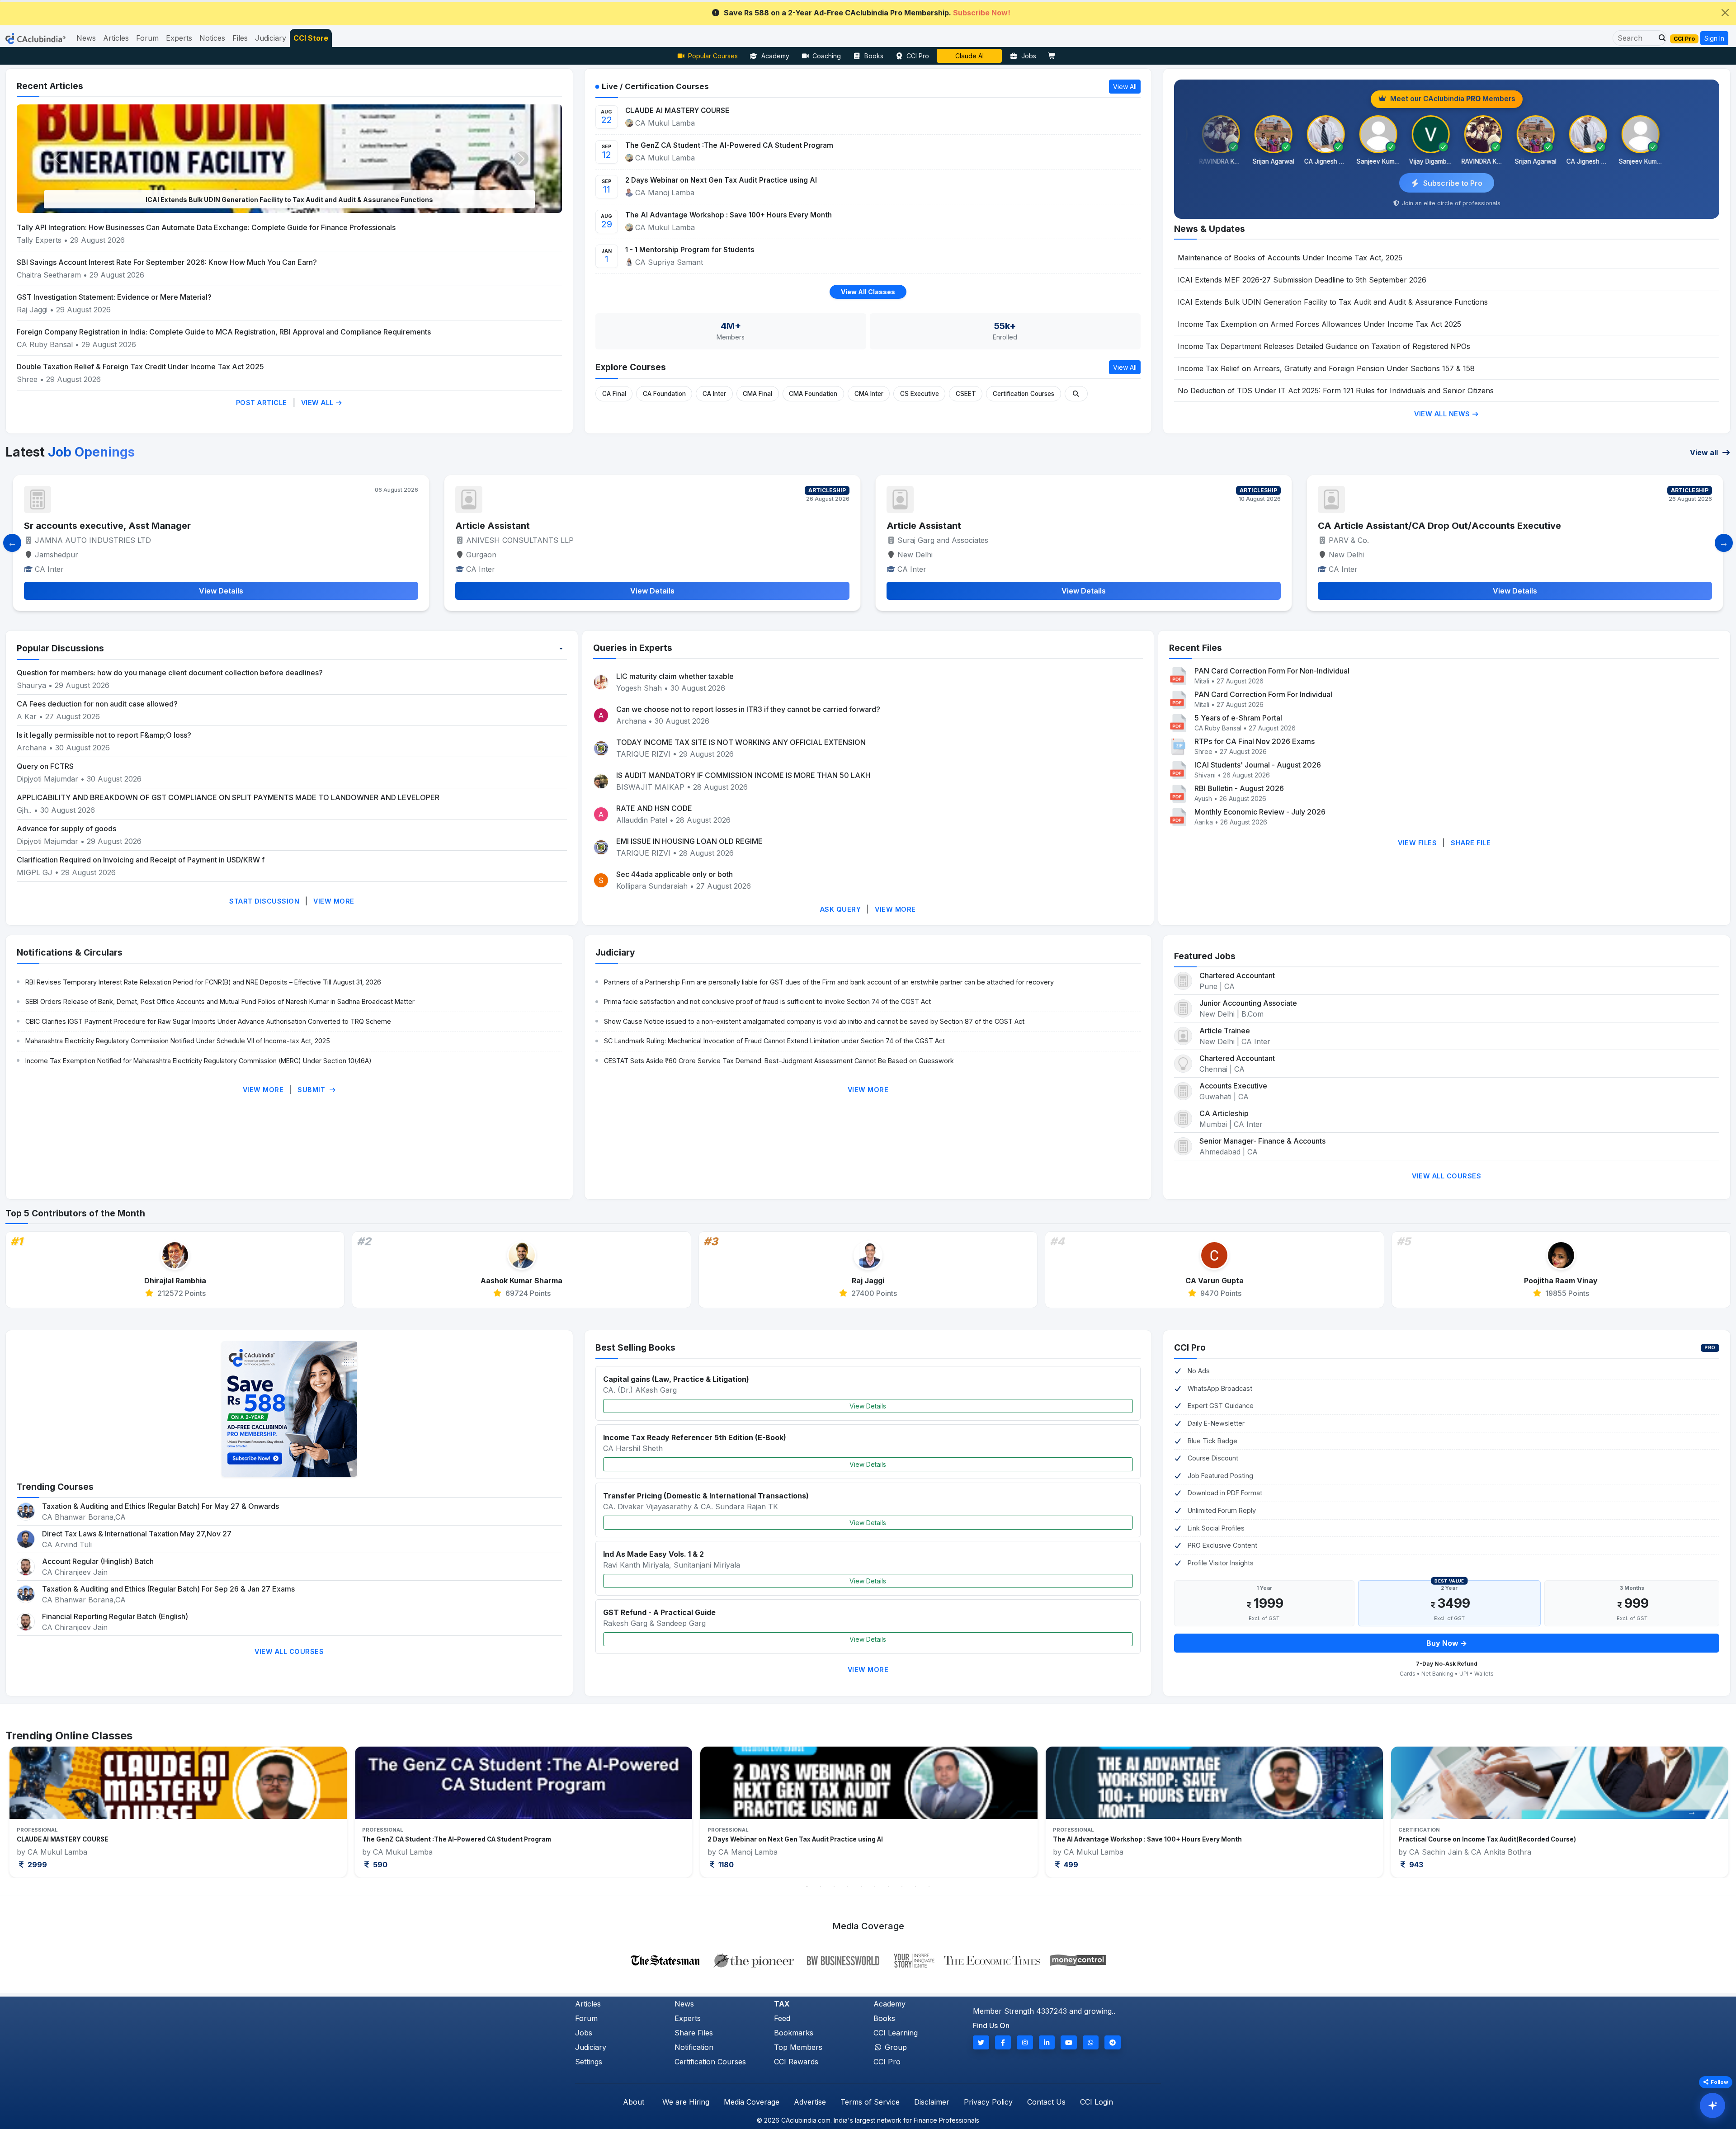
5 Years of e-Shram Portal (1238, 718)
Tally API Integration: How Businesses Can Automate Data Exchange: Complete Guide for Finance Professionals (206, 227)
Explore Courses (631, 367)
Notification (694, 2047)
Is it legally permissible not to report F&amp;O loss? (104, 735)
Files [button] (240, 38)
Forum (586, 2018)
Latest (70, 452)
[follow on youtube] (1069, 2042)
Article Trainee (1225, 1031)
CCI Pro (918, 56)
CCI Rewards (796, 2062)
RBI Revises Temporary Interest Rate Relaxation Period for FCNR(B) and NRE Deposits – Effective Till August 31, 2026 (203, 982)
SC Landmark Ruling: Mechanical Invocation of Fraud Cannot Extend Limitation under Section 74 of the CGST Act (774, 1041)
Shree (28, 379)
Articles (588, 2004)
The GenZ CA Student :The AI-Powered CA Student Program (729, 145)
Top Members (798, 2047)
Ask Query (841, 909)
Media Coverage (752, 2102)
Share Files (694, 2033)
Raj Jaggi (32, 310)
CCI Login (1097, 2102)
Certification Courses (1024, 394)
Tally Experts (39, 240)
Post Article (262, 403)
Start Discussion (264, 901)
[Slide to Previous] (12, 543)
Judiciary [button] (271, 38)
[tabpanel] (178, 1812)
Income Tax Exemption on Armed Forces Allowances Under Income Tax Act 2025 (289, 200)
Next (1692, 1812)
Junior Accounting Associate (1248, 1003)
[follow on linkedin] (1047, 2042)
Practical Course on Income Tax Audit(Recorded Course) (796, 1839)
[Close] (1725, 13)
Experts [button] (179, 38)
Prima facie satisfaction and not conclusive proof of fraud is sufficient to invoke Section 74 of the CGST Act (767, 1001)
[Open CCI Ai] (1712, 2105)
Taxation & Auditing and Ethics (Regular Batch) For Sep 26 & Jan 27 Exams (168, 1589)
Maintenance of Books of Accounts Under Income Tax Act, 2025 (1290, 258)
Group (895, 2047)
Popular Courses (713, 56)
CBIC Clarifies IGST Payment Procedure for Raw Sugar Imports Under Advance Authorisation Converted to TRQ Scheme (208, 1021)
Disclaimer (932, 2102)
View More (334, 901)
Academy (775, 56)
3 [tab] (834, 1886)
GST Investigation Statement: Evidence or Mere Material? (114, 297)
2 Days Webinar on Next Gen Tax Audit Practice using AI (721, 180)
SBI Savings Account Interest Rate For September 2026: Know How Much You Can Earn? (167, 262)
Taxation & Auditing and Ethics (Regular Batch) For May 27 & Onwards (160, 1506)
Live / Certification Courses (655, 86)
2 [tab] (821, 1886)
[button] (1660, 38)
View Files (1417, 843)
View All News (1443, 414)
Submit (312, 1090)
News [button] (86, 38)
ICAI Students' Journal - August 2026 (1258, 765)
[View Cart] (1054, 56)
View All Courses (1446, 1176)
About (634, 2102)
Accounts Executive (1233, 1086)
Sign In (1714, 38)
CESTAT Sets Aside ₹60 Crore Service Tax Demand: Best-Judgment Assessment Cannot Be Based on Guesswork (779, 1061)
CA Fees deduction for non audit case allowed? (97, 704)
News (684, 2004)
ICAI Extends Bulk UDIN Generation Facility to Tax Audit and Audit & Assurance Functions (1333, 302)
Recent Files (1196, 648)
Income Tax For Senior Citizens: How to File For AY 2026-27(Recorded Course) (1521, 1839)
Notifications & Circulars (70, 952)
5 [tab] (861, 1886)
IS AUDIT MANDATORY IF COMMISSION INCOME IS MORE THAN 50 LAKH (743, 775)
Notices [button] (212, 38)
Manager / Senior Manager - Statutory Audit (1415, 526)
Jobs (1029, 56)
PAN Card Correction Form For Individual (1263, 694)
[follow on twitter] (981, 2042)
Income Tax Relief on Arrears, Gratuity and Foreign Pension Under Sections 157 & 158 (1326, 368)
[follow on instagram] (1025, 2042)
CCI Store (311, 38)
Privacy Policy (988, 2102)
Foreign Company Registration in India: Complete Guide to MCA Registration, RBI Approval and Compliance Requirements (224, 332)
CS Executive (920, 394)
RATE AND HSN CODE (654, 808)
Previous (44, 1812)
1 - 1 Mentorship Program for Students (690, 250)
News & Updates (1210, 229)
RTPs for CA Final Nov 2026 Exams (1255, 741)
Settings (589, 2062)
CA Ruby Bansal (45, 344)
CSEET (966, 394)
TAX (782, 2004)
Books (874, 56)
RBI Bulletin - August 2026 (1239, 788)
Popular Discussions (60, 648)
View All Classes (868, 292)
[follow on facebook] (1003, 2042)
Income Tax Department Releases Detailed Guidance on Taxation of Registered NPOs (1324, 346)
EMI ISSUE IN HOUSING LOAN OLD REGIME (689, 841)
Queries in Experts (633, 648)
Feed (782, 2018)
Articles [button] (116, 38)
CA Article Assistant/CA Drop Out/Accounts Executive (577, 526)
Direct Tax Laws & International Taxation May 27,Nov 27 (137, 1534)
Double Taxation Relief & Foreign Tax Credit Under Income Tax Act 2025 (140, 367)
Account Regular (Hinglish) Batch (98, 1561)
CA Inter (714, 394)
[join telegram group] (1113, 2042)
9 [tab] (915, 1886)
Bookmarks (794, 2033)
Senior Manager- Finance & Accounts (1262, 1141)
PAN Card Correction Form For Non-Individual (1272, 671)
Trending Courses (55, 1487)
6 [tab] (875, 1886)
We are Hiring (686, 2102)
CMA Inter (869, 394)
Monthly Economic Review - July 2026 (1260, 812)
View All (318, 403)
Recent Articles (50, 86)
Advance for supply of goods (66, 829)
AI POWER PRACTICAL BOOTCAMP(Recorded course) (1135, 1839)
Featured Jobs (1205, 956)
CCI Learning (896, 2033)
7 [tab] (888, 1886)
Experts (688, 2018)
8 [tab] (902, 1886)
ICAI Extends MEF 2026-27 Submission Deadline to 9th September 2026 (1302, 280)
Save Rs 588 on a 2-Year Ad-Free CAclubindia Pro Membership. (867, 13)
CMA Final (757, 394)
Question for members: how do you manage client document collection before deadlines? (170, 673)
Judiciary (615, 952)
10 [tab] (929, 1886)
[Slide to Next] (1724, 543)
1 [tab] (807, 1886)
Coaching (827, 56)
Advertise (810, 2102)
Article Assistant (61, 526)
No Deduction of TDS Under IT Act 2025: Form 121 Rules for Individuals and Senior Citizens (1336, 391)
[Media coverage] (868, 1959)
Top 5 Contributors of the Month (75, 1213)
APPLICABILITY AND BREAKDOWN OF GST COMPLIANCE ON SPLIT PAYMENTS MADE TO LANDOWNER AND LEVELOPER (228, 797)
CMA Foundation (813, 394)
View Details (868, 1406)
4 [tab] (848, 1886)
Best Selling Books (635, 1347)
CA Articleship (1224, 1113)
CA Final (614, 394)
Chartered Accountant (1237, 975)
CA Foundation (664, 394)
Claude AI (969, 56)
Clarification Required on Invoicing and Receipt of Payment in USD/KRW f (141, 860)
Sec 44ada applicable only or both (675, 874)
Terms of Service (870, 2102)
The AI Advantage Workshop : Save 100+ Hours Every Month (729, 215)
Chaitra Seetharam (50, 275)
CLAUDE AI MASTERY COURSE (677, 111)
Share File (1471, 843)
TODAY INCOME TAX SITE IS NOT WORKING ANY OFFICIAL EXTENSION (741, 742)
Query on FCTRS (45, 766)
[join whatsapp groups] (1091, 2042)
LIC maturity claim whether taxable (675, 676)
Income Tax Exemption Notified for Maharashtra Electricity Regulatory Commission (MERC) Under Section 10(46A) (198, 1061)
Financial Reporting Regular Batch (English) (115, 1616)
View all (1705, 452)
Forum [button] (147, 38)
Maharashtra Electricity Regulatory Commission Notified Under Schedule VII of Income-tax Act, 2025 (178, 1041)
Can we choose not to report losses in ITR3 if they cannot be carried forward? (748, 709)
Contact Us (1046, 2102)
